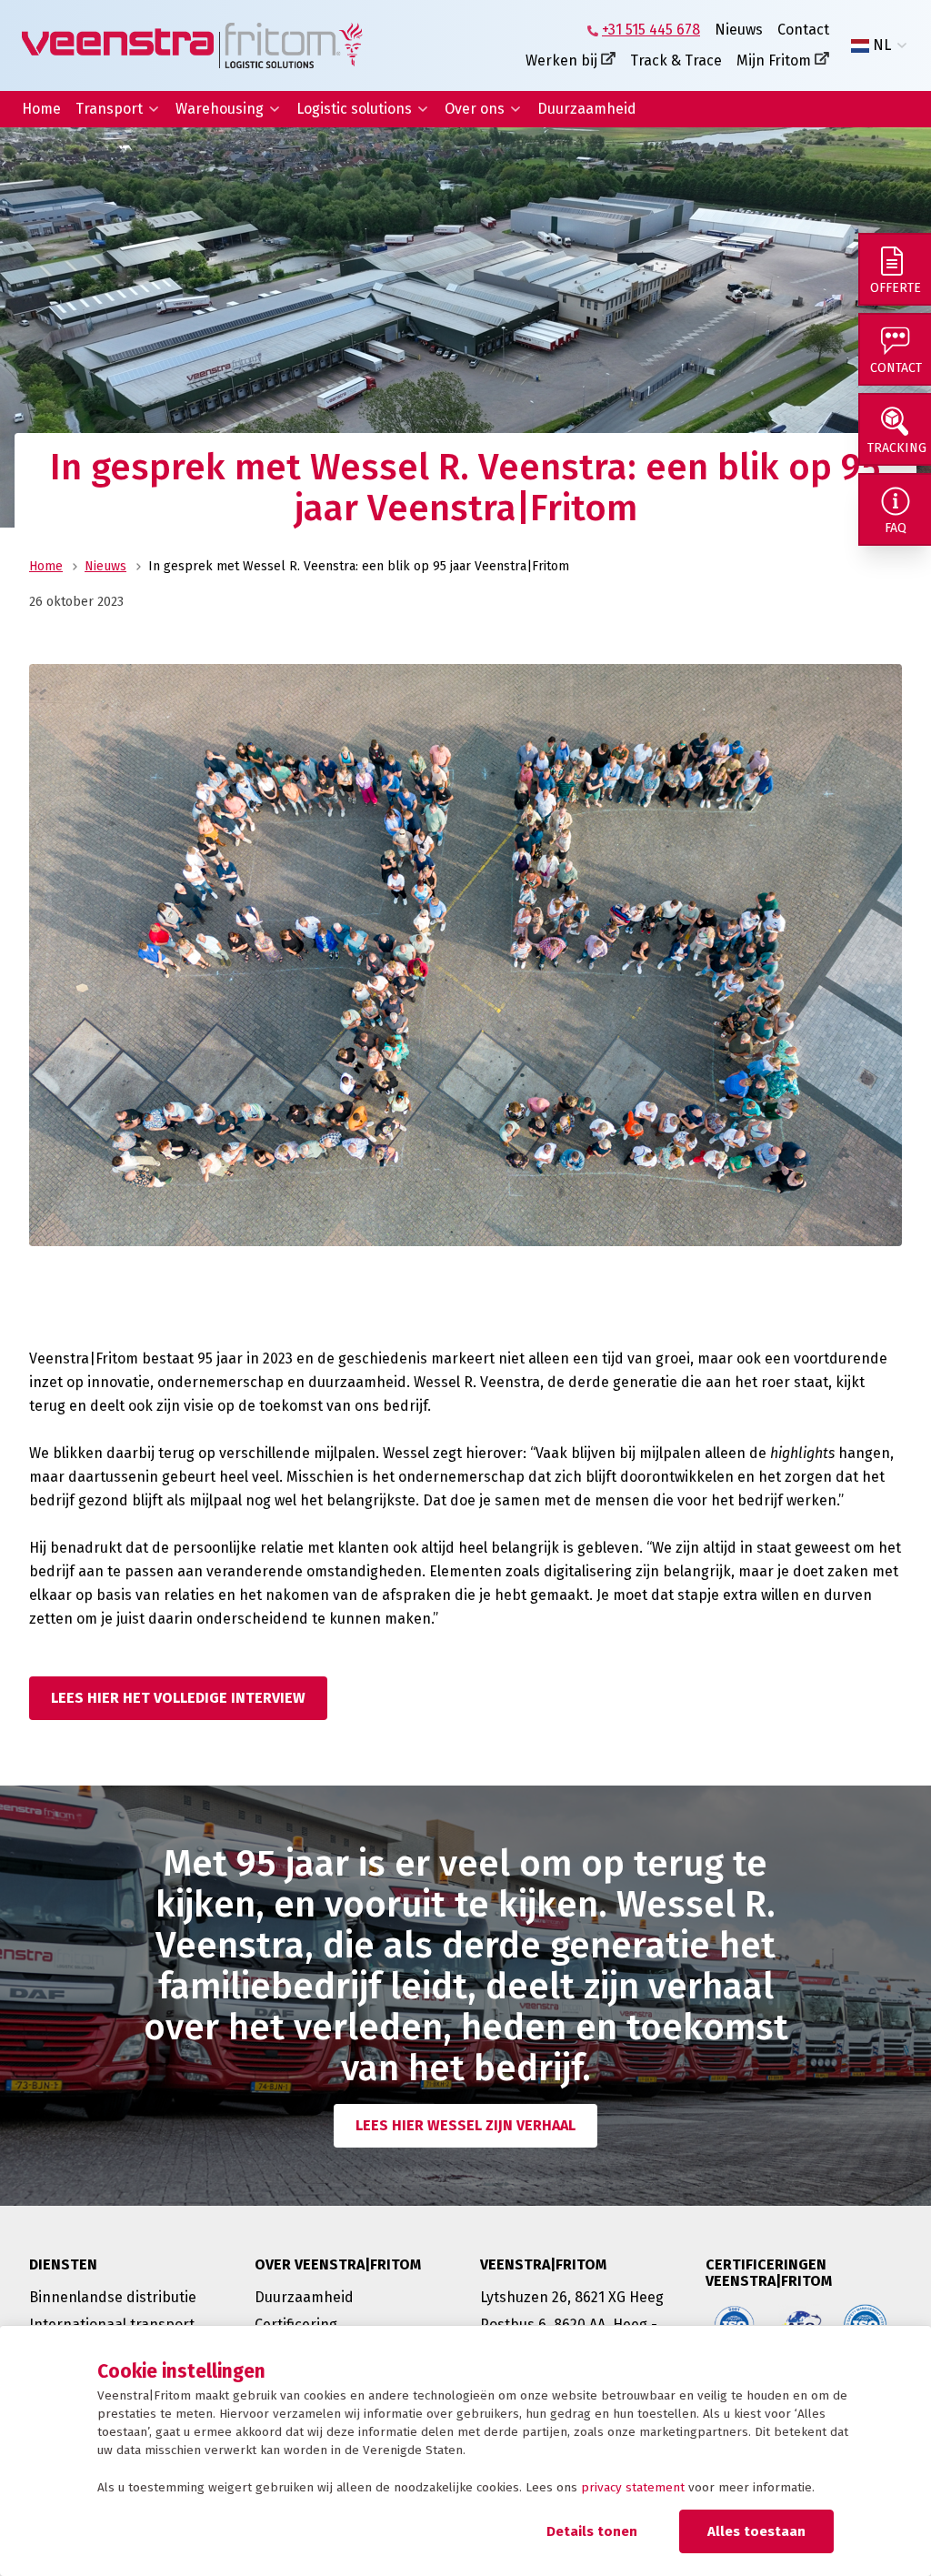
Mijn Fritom (774, 60)
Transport (109, 109)
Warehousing (220, 109)
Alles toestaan (756, 2531)
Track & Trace (676, 60)
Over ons (475, 109)
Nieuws (739, 30)
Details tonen (592, 2531)
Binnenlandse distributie (113, 2297)
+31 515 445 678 (651, 30)
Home (41, 109)
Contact (803, 30)
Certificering (296, 2324)
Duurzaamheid (587, 109)
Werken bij (561, 60)
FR (881, 89)
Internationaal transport (112, 2324)
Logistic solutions (354, 109)
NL (882, 45)
